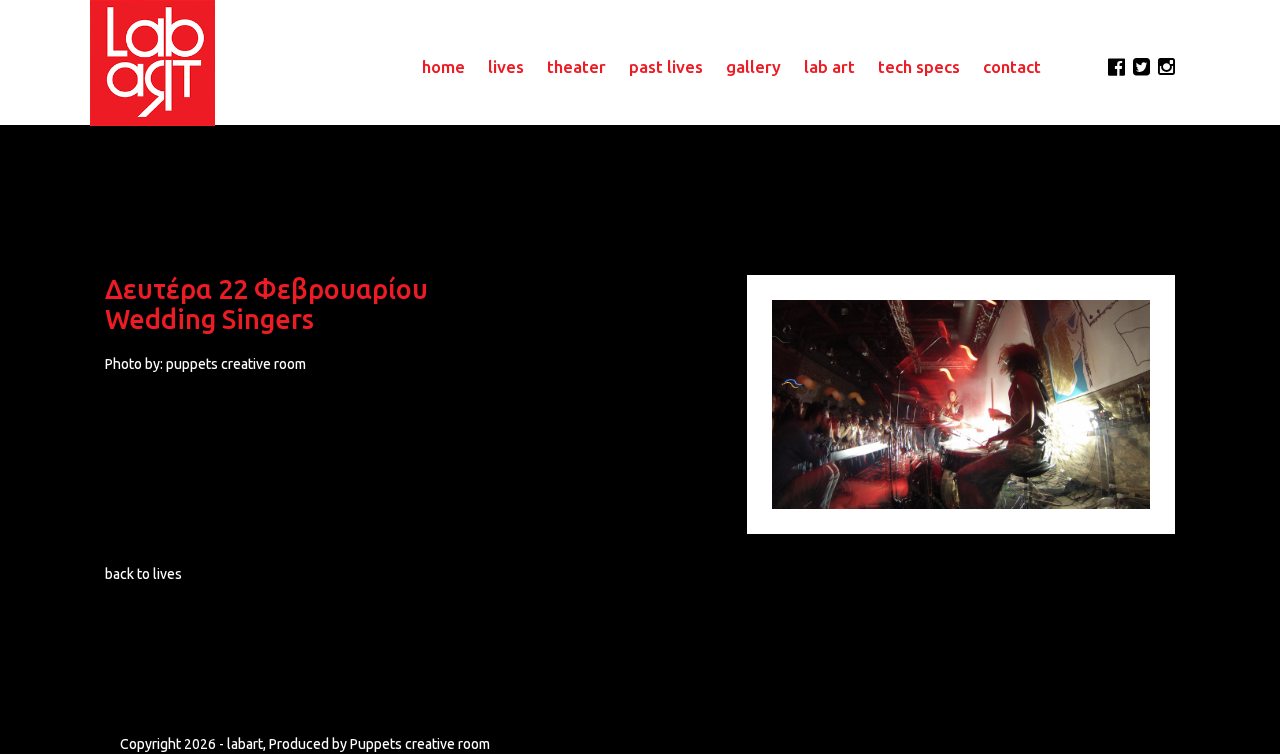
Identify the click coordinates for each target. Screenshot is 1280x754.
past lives (666, 66)
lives (506, 66)
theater (576, 66)
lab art (829, 66)
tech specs (919, 66)
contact (1012, 66)
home (443, 66)
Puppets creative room (420, 744)
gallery (753, 66)
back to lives (143, 574)
